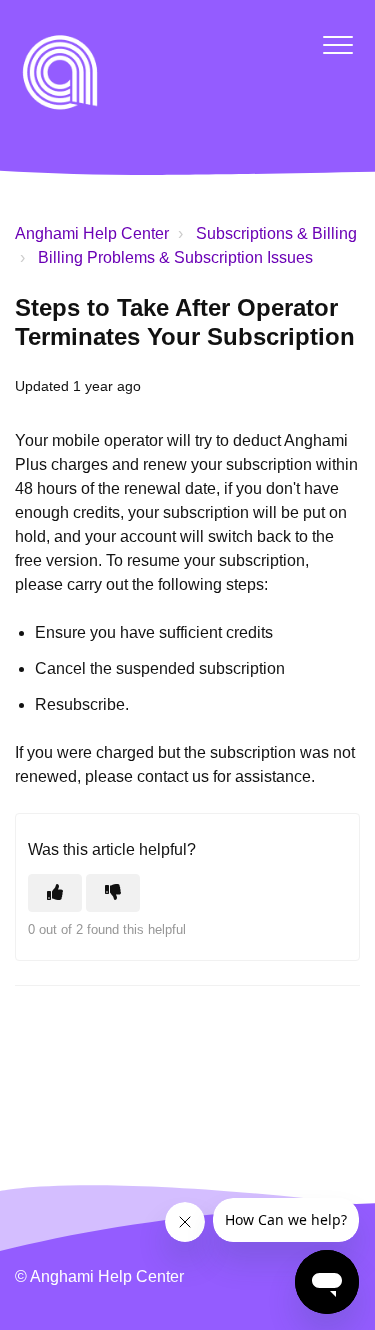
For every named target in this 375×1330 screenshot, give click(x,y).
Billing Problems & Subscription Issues (175, 257)
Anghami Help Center (92, 233)
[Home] (60, 72)
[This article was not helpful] (113, 893)
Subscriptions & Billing (276, 233)
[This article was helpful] (55, 893)
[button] (337, 44)
